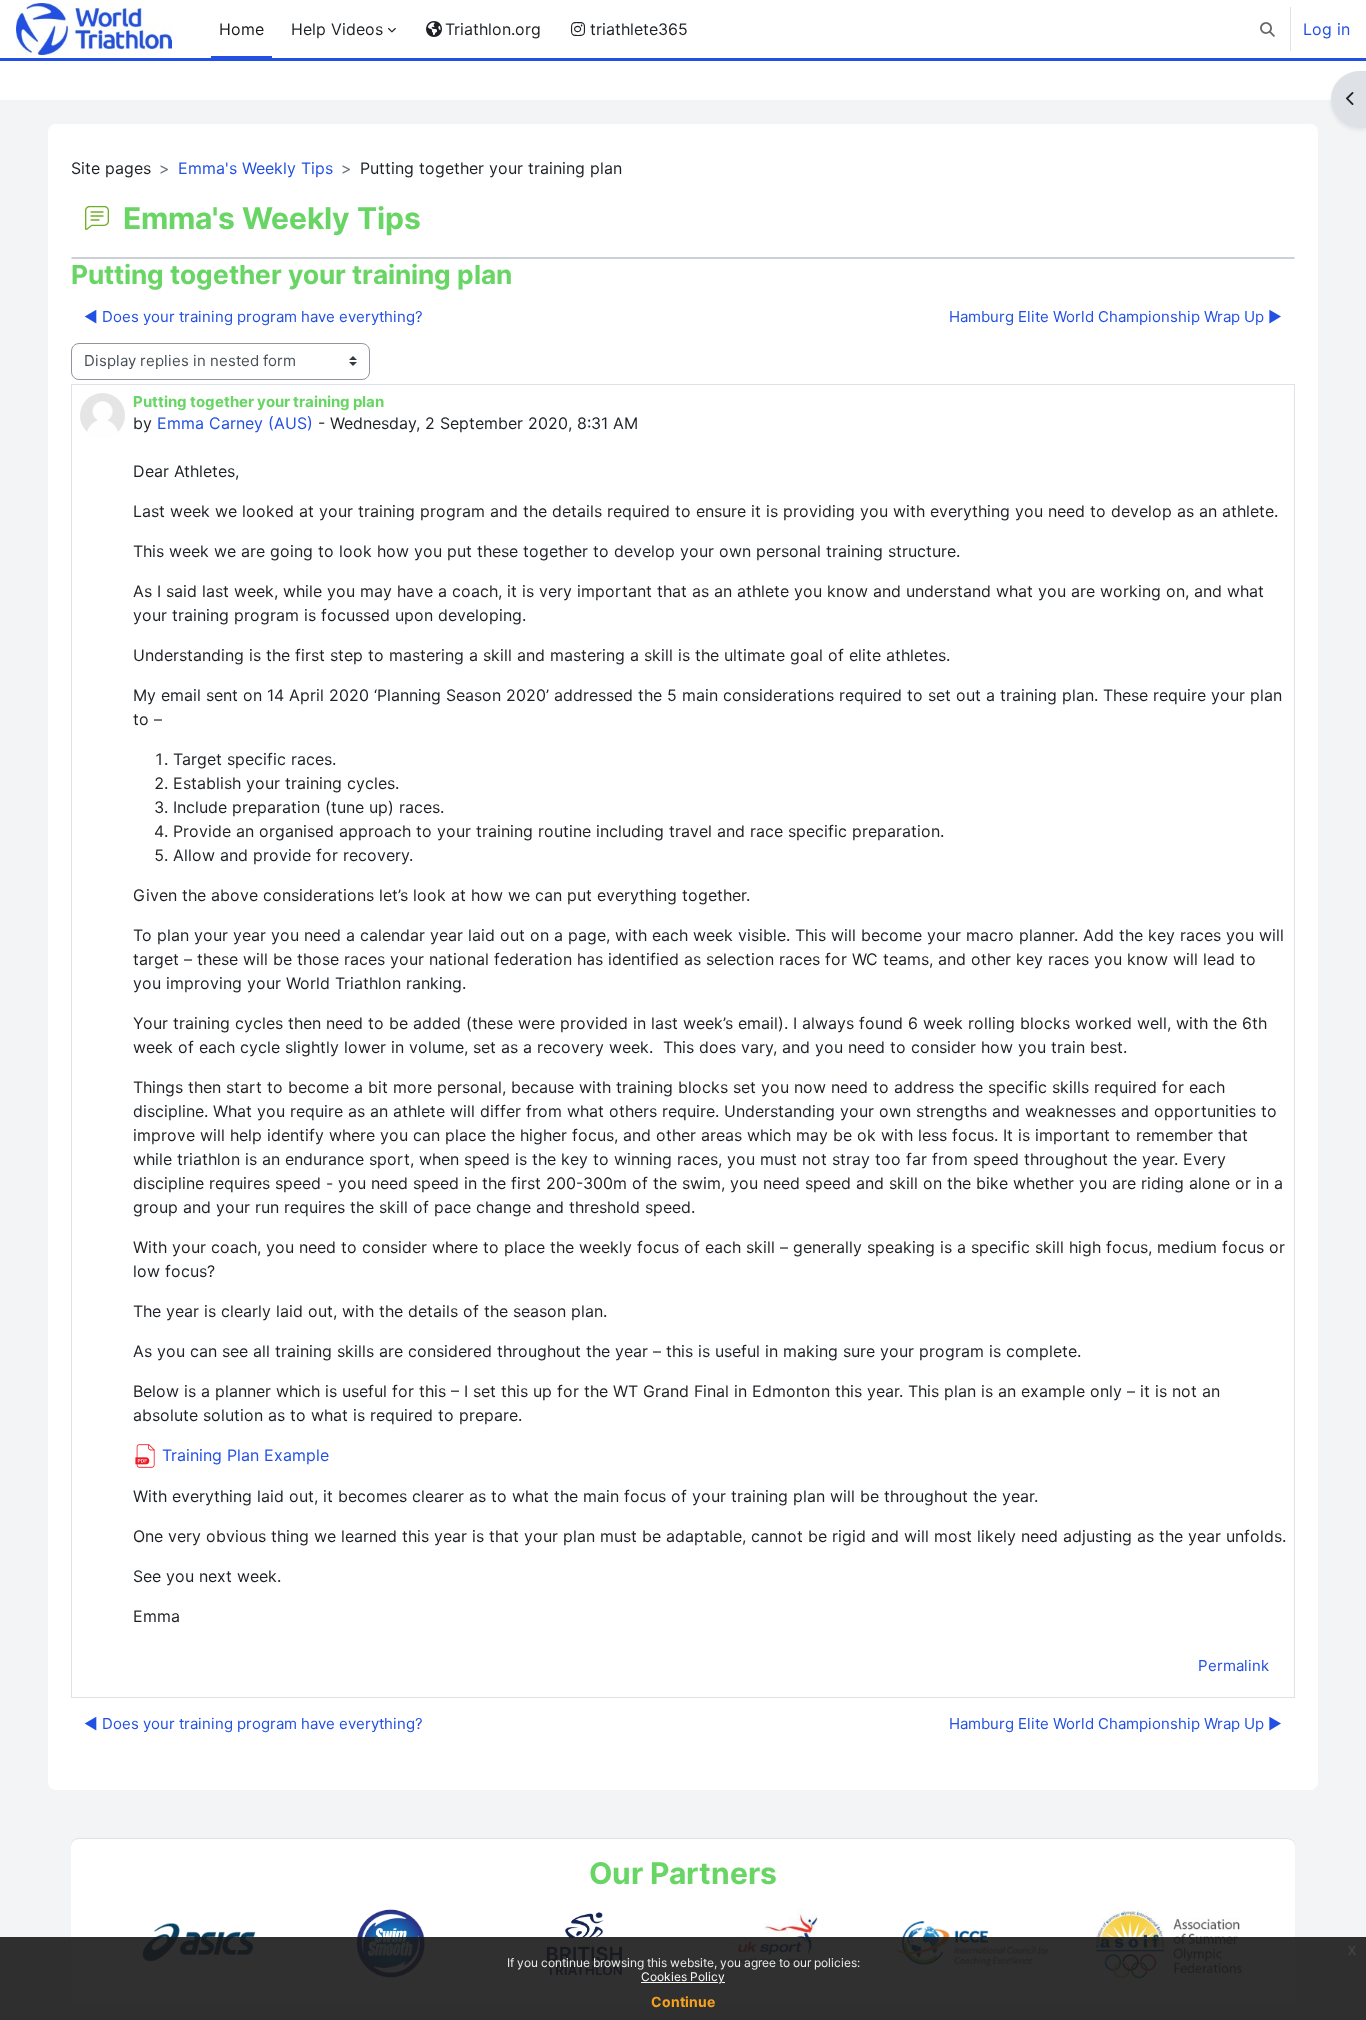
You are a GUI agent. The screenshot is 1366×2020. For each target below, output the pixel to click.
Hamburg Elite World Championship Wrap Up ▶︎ (1115, 316)
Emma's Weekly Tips (255, 168)
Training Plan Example (243, 1455)
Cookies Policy (683, 1976)
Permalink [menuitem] (1233, 1665)
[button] (1267, 29)
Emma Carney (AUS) (235, 423)
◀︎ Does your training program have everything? (253, 316)
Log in (1326, 29)
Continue (683, 2001)
